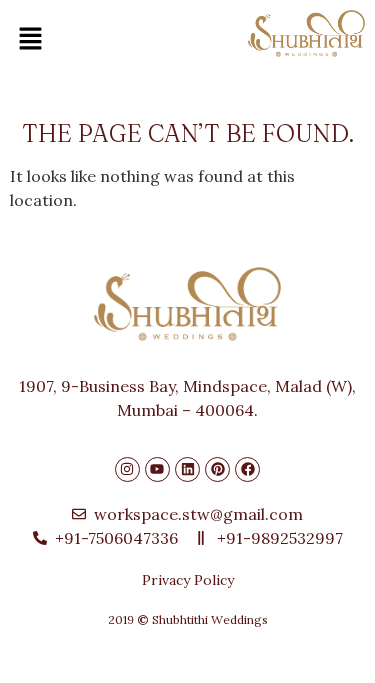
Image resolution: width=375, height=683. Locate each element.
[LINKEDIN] (187, 469)
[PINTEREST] (217, 469)
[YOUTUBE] (157, 469)
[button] (35, 39)
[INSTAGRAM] (127, 469)
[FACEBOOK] (247, 469)
